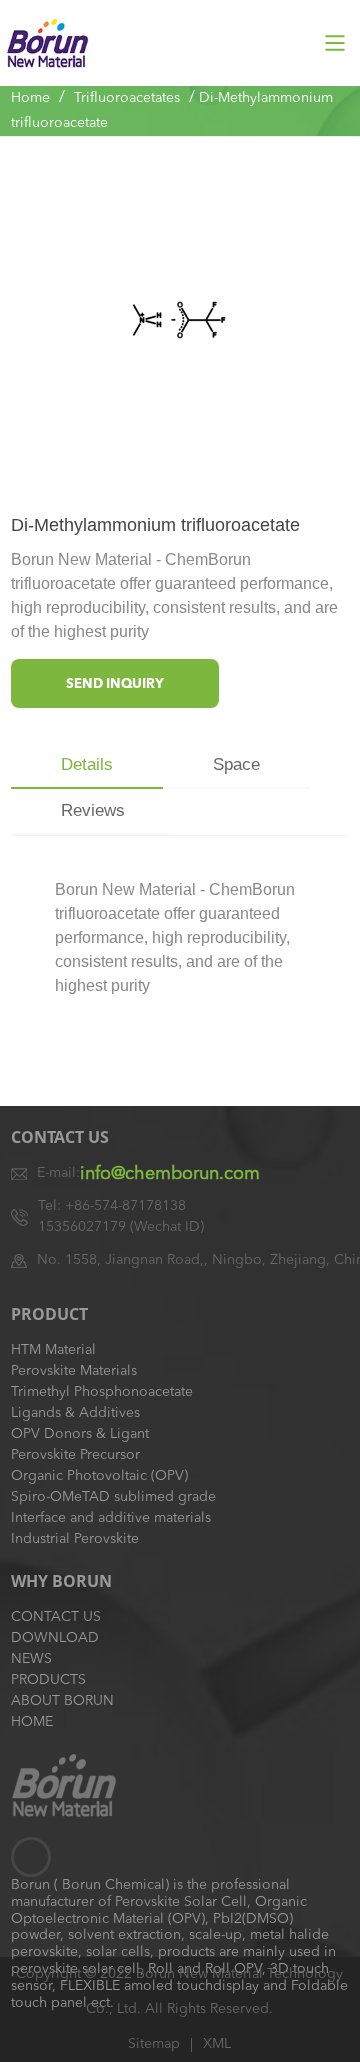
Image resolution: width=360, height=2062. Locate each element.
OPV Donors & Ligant (80, 1434)
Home (30, 98)
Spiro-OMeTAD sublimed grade (113, 1497)
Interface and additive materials (111, 1518)
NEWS (31, 1659)
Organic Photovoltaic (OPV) (99, 1476)
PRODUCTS (48, 1680)
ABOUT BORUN (62, 1701)
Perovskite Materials (74, 1371)
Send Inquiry (115, 684)
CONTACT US (56, 1617)
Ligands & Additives (75, 1413)
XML (217, 2044)
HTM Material (53, 1350)
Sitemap (154, 2044)
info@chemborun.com (170, 1174)
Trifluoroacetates (127, 98)
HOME (32, 1722)
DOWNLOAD (55, 1638)
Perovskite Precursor (75, 1455)
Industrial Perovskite (75, 1539)
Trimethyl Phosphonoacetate (102, 1392)
